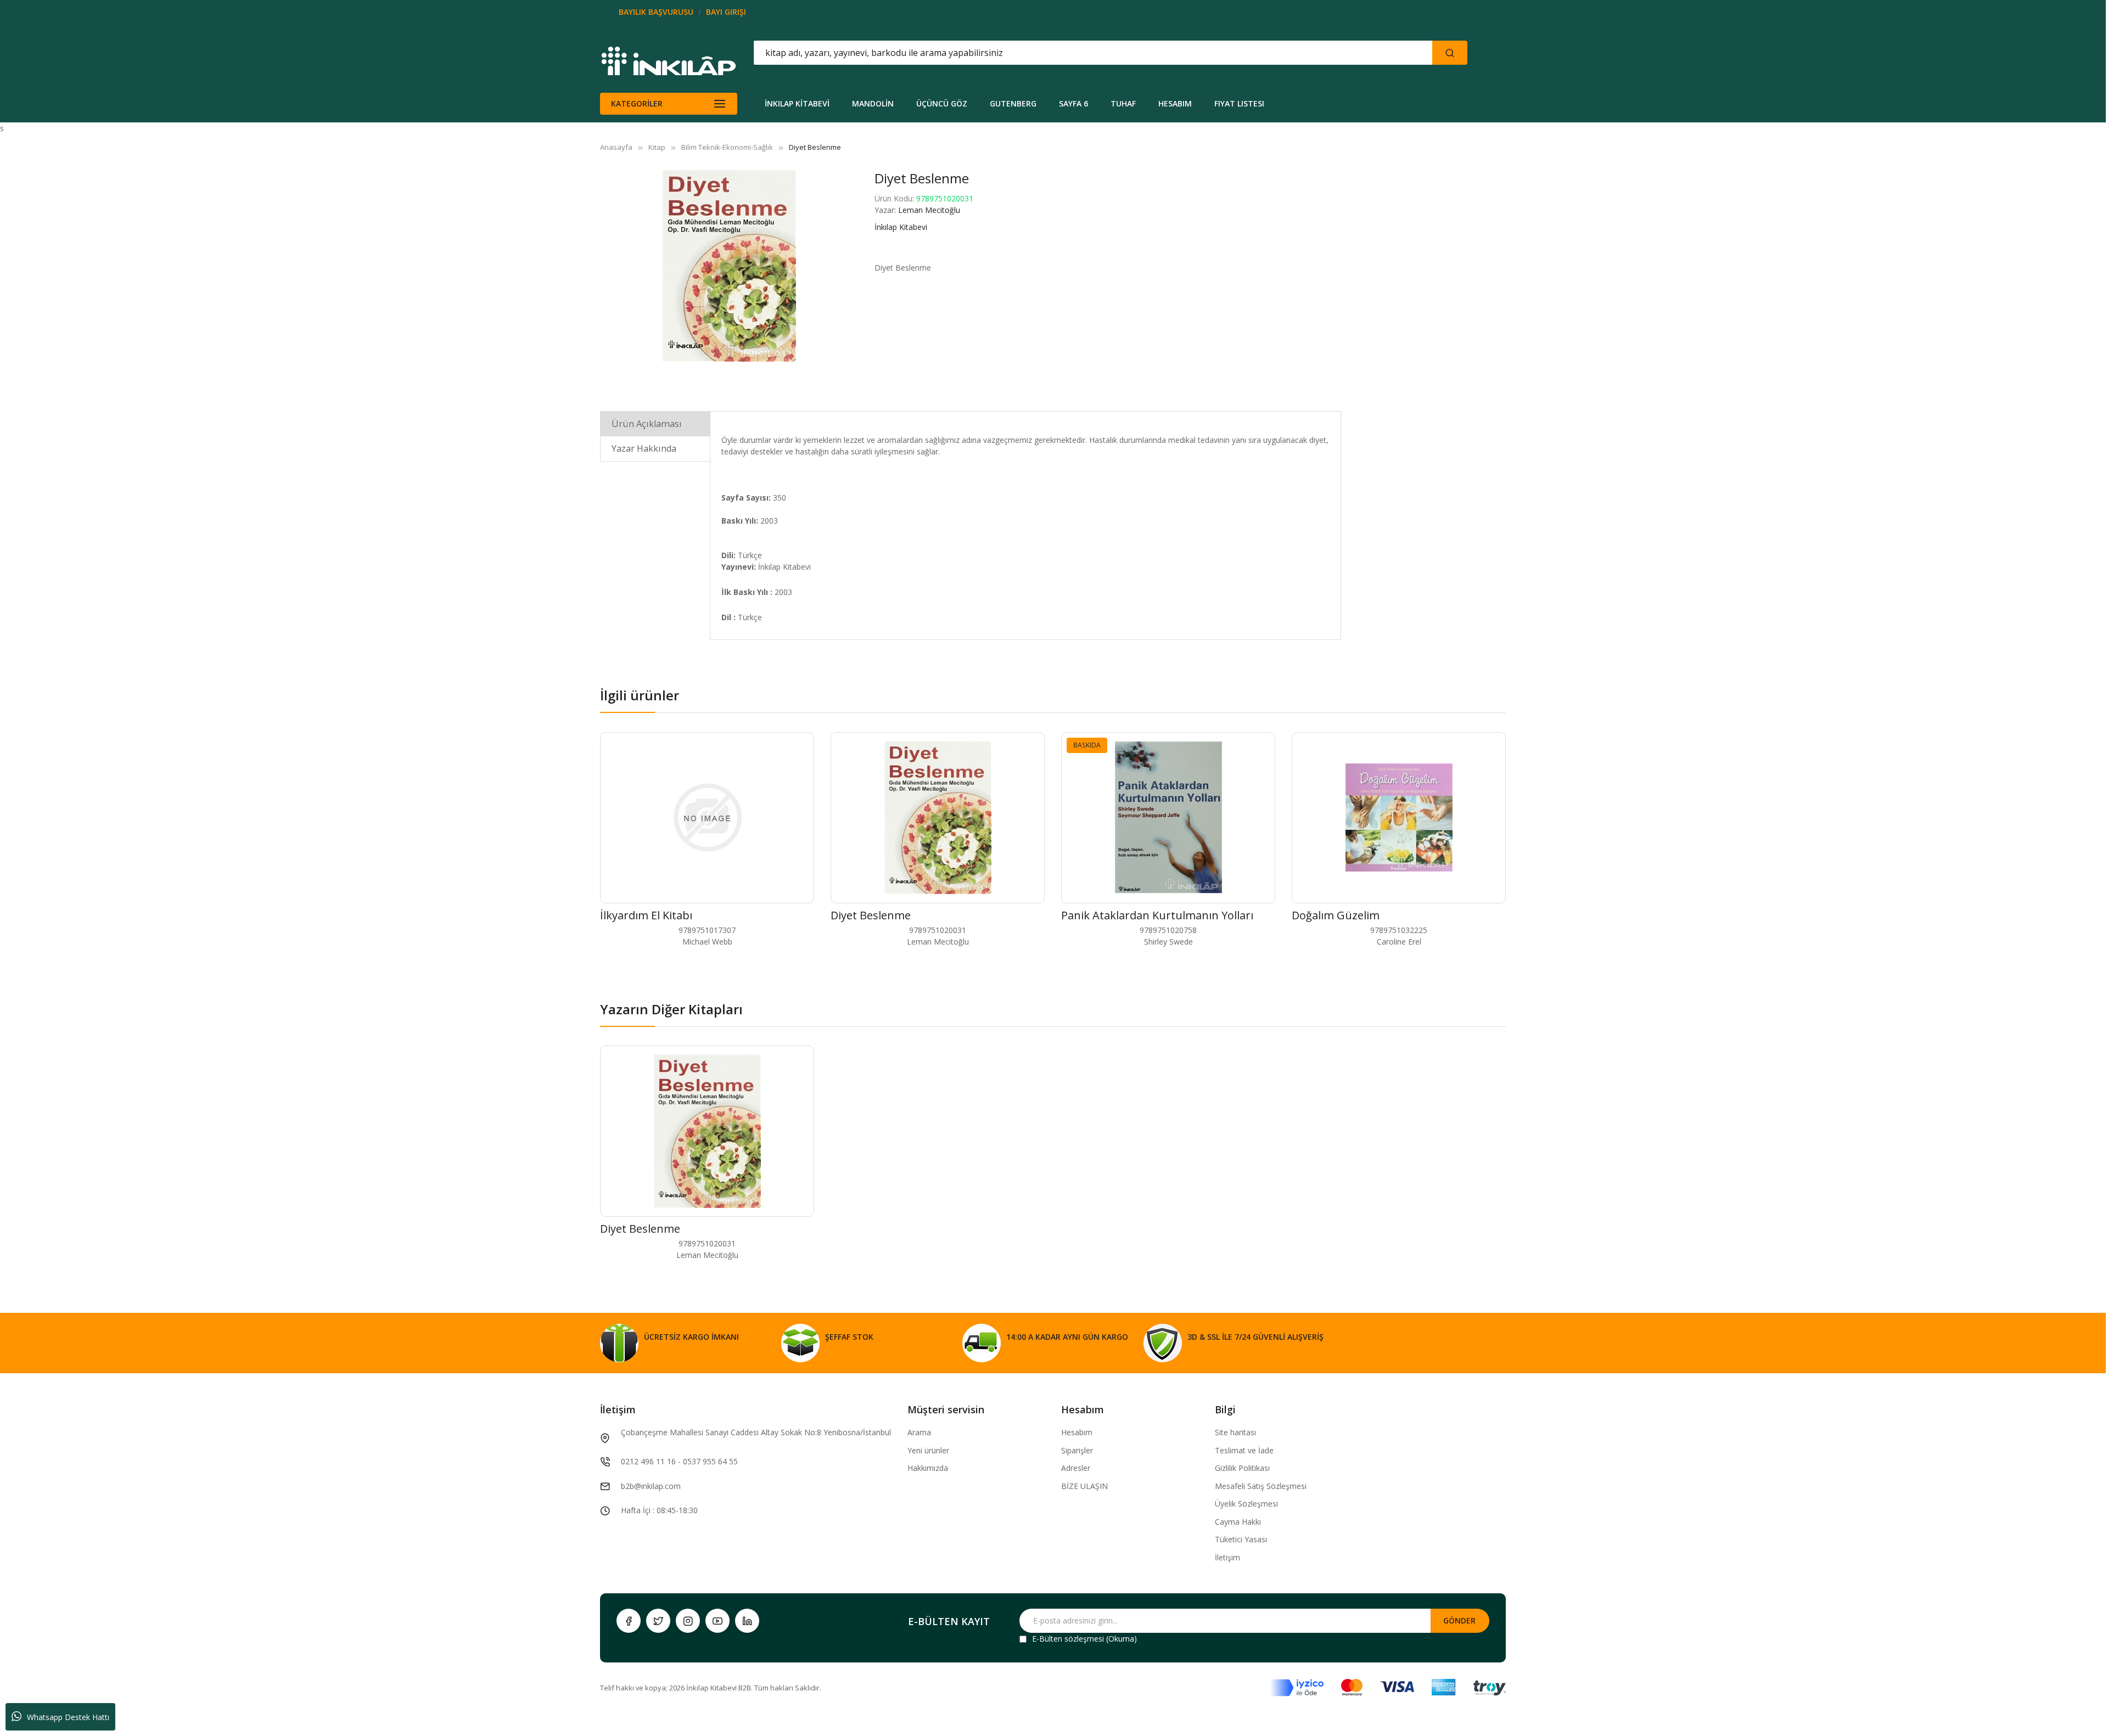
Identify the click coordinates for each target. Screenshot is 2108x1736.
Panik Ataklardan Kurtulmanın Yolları (1157, 915)
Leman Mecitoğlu (929, 210)
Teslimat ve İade (1244, 1450)
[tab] (655, 423)
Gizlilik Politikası (1242, 1468)
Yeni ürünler (928, 1450)
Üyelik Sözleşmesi (1246, 1504)
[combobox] (1044, 53)
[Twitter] (658, 1621)
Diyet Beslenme (871, 915)
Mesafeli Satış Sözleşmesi (1261, 1486)
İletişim (1227, 1557)
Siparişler (1077, 1450)
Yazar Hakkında (644, 448)
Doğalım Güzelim (1336, 915)
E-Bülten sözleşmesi (1068, 1639)
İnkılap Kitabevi (901, 227)
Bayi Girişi (726, 12)
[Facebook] (629, 1621)
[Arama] (1450, 53)
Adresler (1076, 1468)
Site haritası (1235, 1432)
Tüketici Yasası (1241, 1539)
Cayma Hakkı (1238, 1522)
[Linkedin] (747, 1621)
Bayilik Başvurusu (656, 12)
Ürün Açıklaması (647, 424)
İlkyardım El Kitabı (646, 915)
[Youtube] (717, 1621)
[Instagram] (688, 1621)
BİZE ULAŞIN (1084, 1486)
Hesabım (1077, 1432)
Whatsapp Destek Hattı (68, 1717)
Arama (919, 1432)
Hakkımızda (928, 1468)
